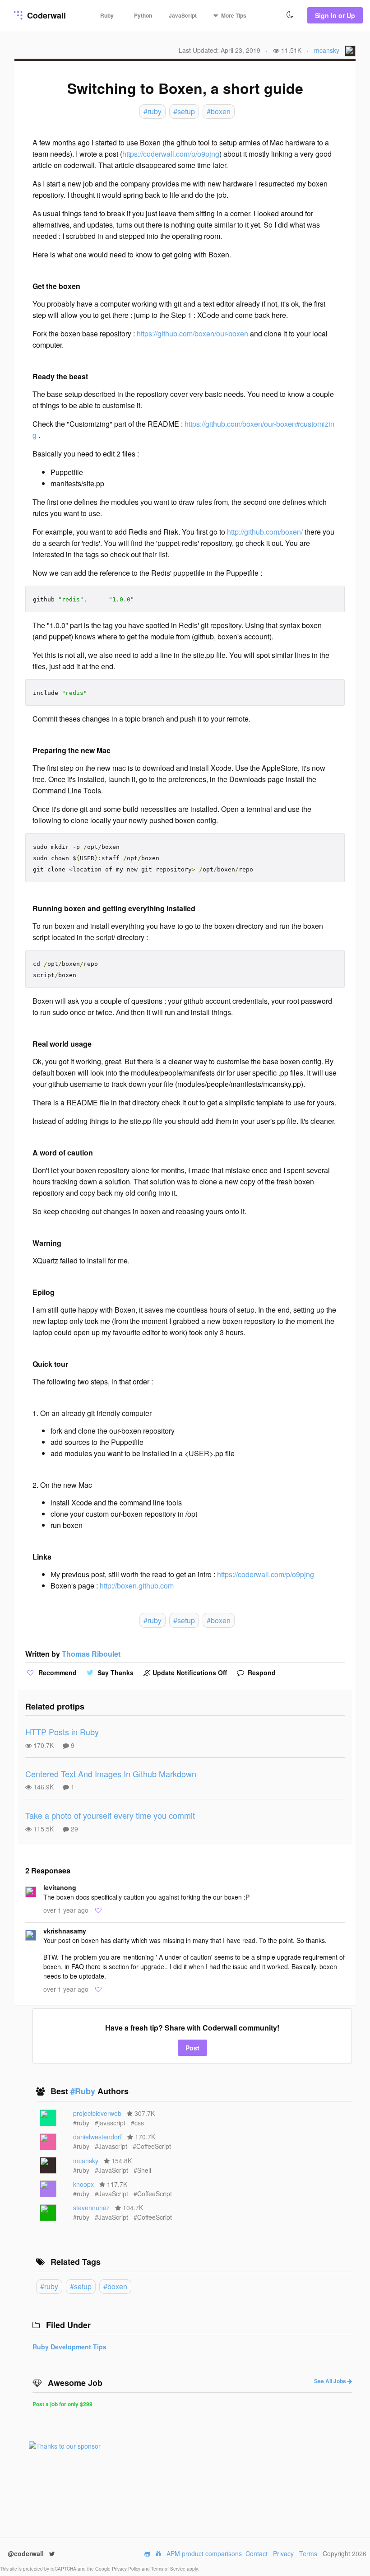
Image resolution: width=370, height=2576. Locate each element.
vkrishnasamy (65, 1931)
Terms (308, 2553)
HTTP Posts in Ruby (62, 1732)
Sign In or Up (335, 15)
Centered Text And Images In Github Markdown (111, 1774)
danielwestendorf (97, 2137)
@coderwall (27, 2553)
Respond (261, 1672)
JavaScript (183, 15)
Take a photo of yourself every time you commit (110, 1815)
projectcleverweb (97, 2113)
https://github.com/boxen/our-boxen (192, 333)
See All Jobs (331, 2381)
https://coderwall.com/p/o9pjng (171, 154)
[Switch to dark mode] (290, 15)
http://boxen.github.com (137, 1586)
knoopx (83, 2184)
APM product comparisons (204, 2553)
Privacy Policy (127, 2569)
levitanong (60, 1887)
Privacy (283, 2553)
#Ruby (84, 2091)
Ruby (107, 15)
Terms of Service (169, 2569)
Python (143, 15)
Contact (257, 2553)
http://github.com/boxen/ (265, 532)
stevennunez (91, 2208)
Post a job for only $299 (62, 2404)
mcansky (327, 50)
